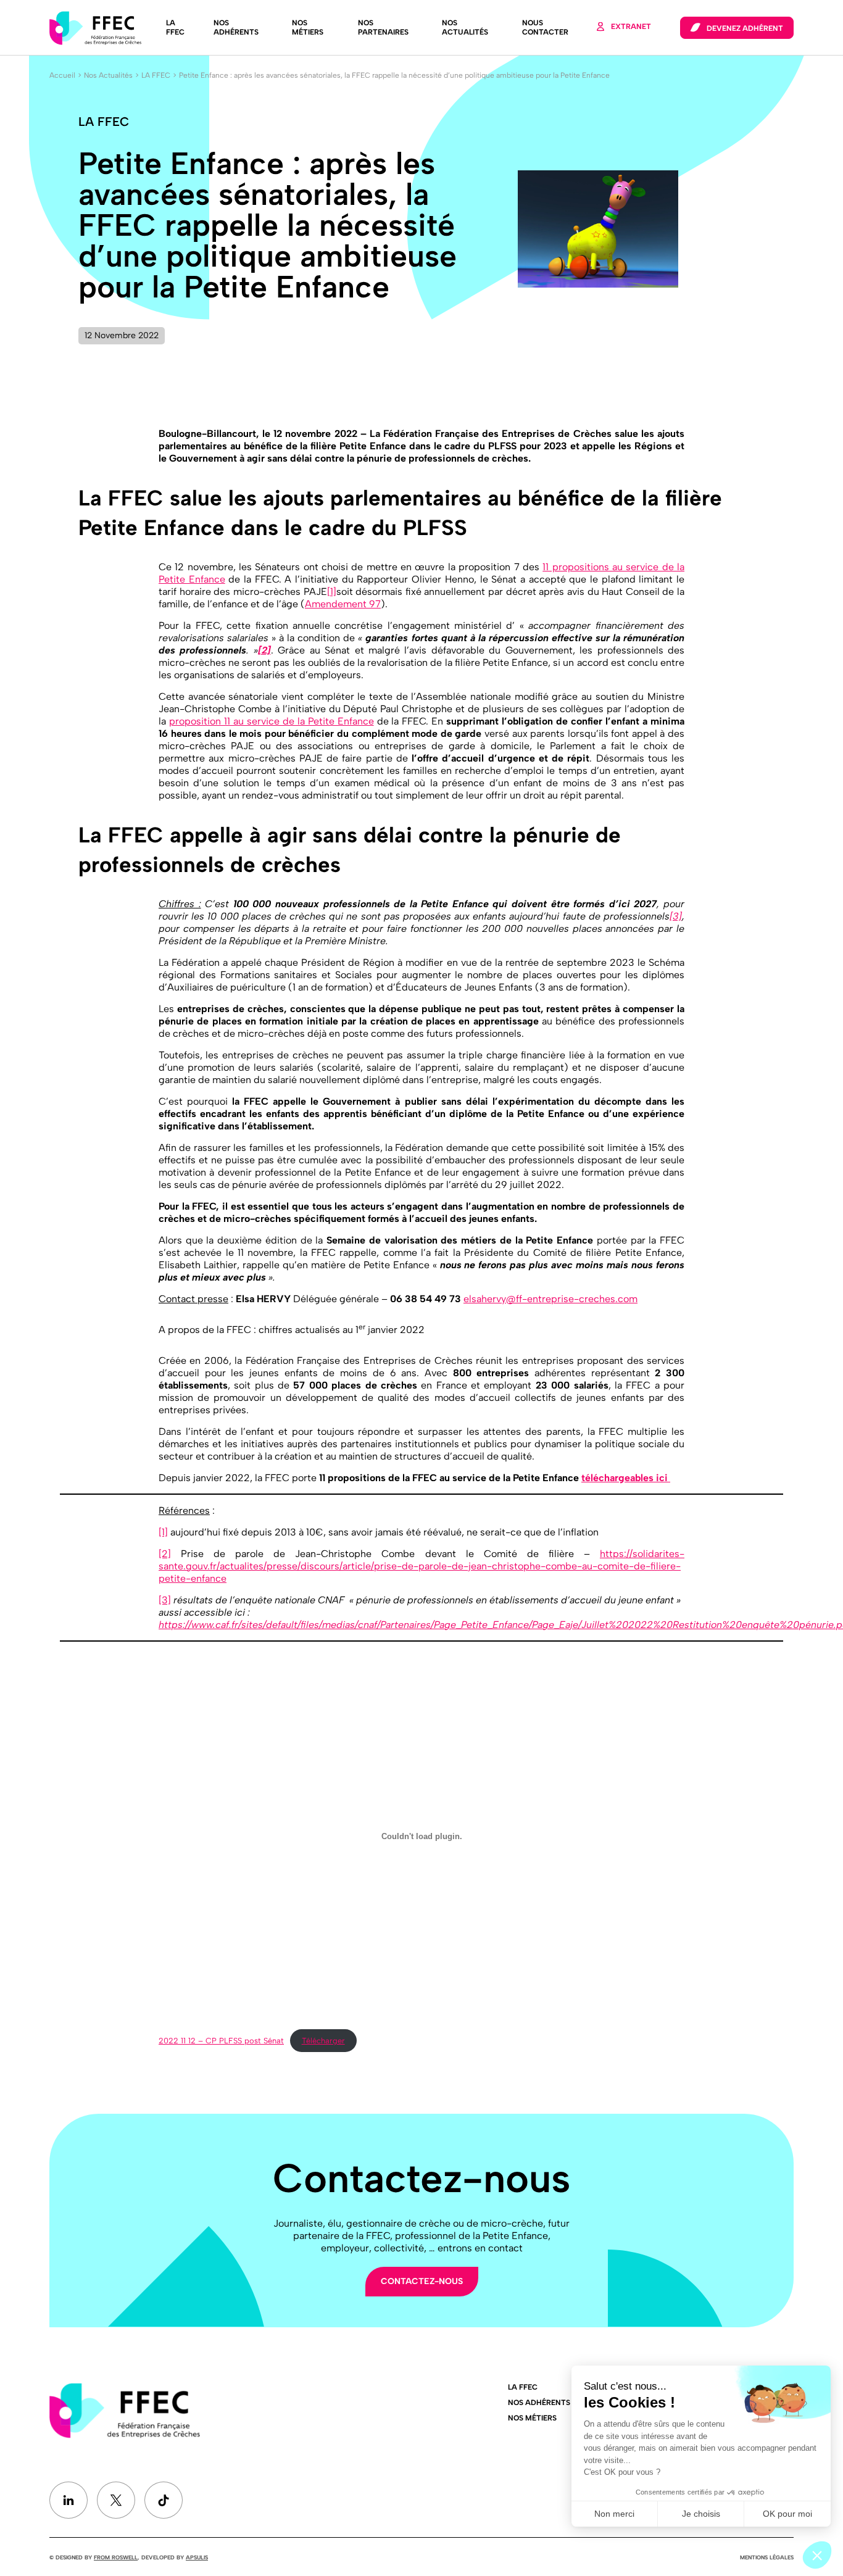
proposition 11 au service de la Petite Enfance (272, 721)
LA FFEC (175, 27)
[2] (165, 1554)
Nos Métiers (308, 27)
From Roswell (116, 2557)
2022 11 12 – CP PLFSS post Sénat (221, 2041)
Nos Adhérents (236, 27)
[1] (332, 592)
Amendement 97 (343, 604)
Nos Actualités (465, 27)
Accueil (62, 75)
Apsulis (197, 2557)
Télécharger (323, 2041)
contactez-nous (422, 2281)
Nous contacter (545, 27)
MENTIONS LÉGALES (767, 2557)
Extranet (631, 27)
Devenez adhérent (745, 28)
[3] (676, 916)
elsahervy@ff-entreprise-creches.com (550, 1299)
